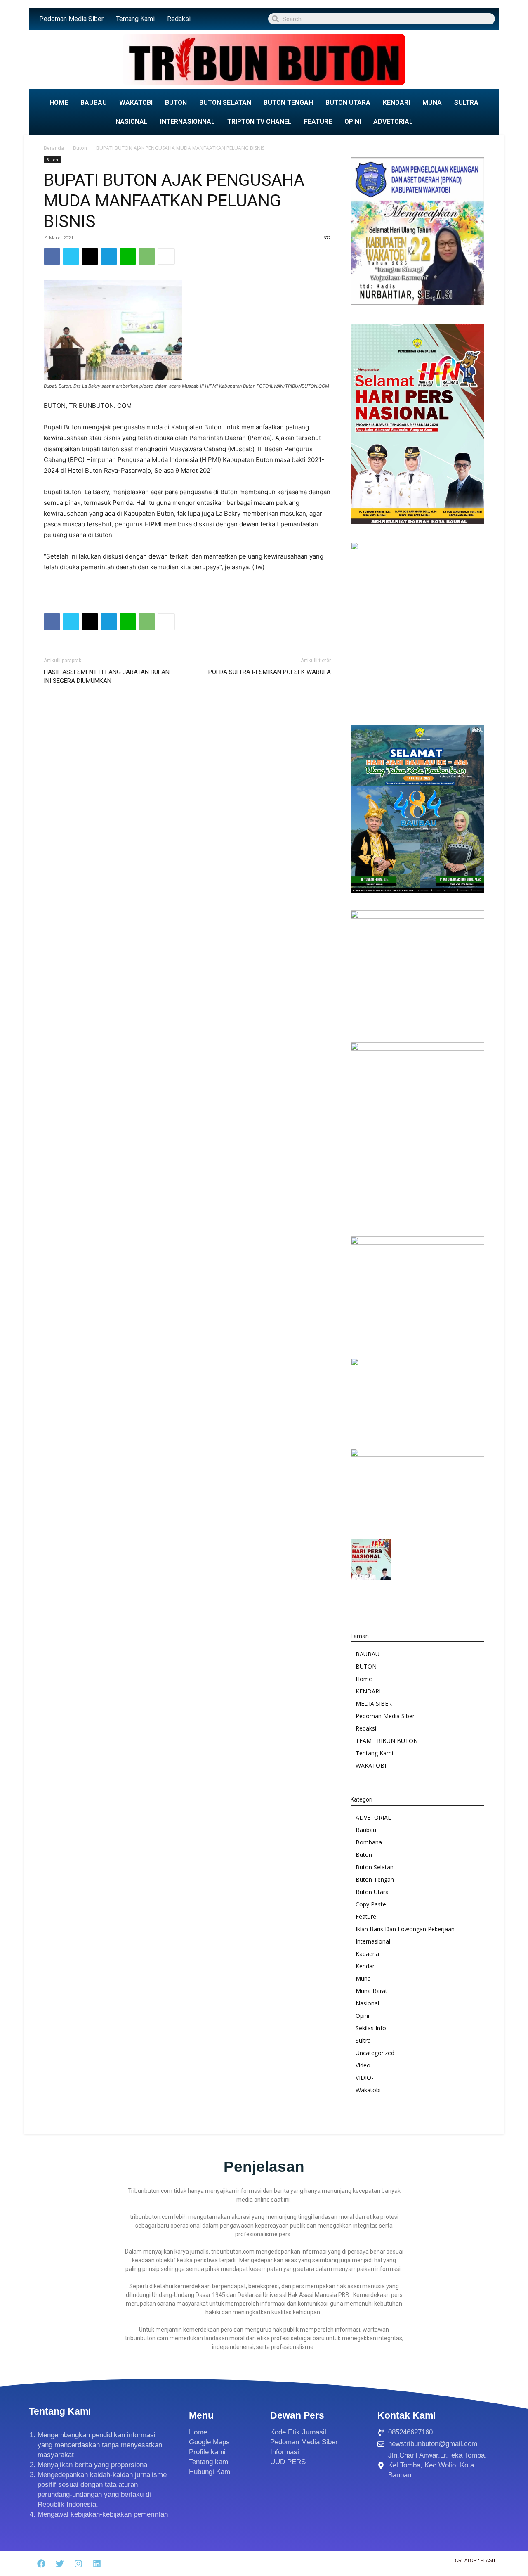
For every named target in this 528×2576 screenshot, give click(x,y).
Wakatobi (368, 2090)
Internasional (373, 1941)
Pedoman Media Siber (71, 19)
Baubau (366, 1830)
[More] (166, 256)
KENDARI (396, 103)
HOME (59, 103)
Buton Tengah (375, 1879)
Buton (80, 148)
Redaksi (179, 19)
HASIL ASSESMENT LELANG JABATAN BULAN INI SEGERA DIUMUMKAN (107, 676)
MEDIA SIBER (374, 1704)
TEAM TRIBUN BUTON (387, 1741)
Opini (362, 2016)
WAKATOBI (136, 103)
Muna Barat (371, 1991)
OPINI (353, 122)
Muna (363, 1978)
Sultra (363, 2040)
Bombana (369, 1842)
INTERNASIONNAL (187, 122)
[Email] (90, 256)
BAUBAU (94, 103)
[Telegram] (109, 256)
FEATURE (318, 122)
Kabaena (367, 1954)
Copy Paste (371, 1904)
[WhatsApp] (147, 256)
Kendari (366, 1966)
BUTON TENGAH (288, 103)
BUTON (176, 103)
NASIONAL (132, 122)
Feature (366, 1917)
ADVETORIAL (393, 122)
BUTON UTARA (348, 103)
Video (363, 2065)
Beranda (54, 148)
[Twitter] (71, 256)
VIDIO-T (366, 2078)
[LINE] (128, 256)
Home (364, 1679)
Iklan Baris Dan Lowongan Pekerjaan (405, 1929)
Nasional (367, 2003)
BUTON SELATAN (225, 103)
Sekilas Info (371, 2028)
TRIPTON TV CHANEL (259, 122)
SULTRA (466, 103)
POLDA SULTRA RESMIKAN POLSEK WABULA (270, 672)
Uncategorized (375, 2053)
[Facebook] (52, 256)
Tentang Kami (135, 19)
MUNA (432, 103)
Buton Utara (372, 1892)
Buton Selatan (375, 1867)
